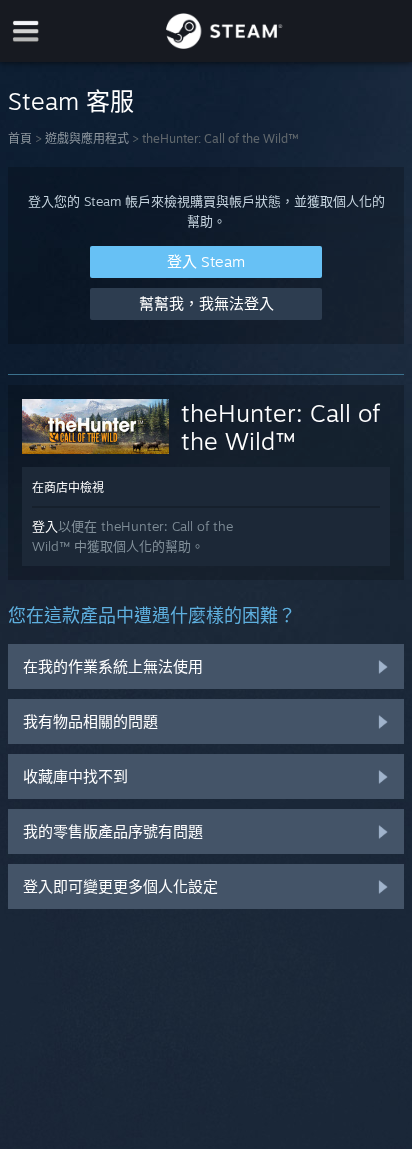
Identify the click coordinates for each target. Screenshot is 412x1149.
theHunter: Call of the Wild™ (280, 427)
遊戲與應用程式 (87, 138)
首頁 (20, 138)
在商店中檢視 (68, 487)
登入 (45, 526)
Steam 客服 (71, 101)
